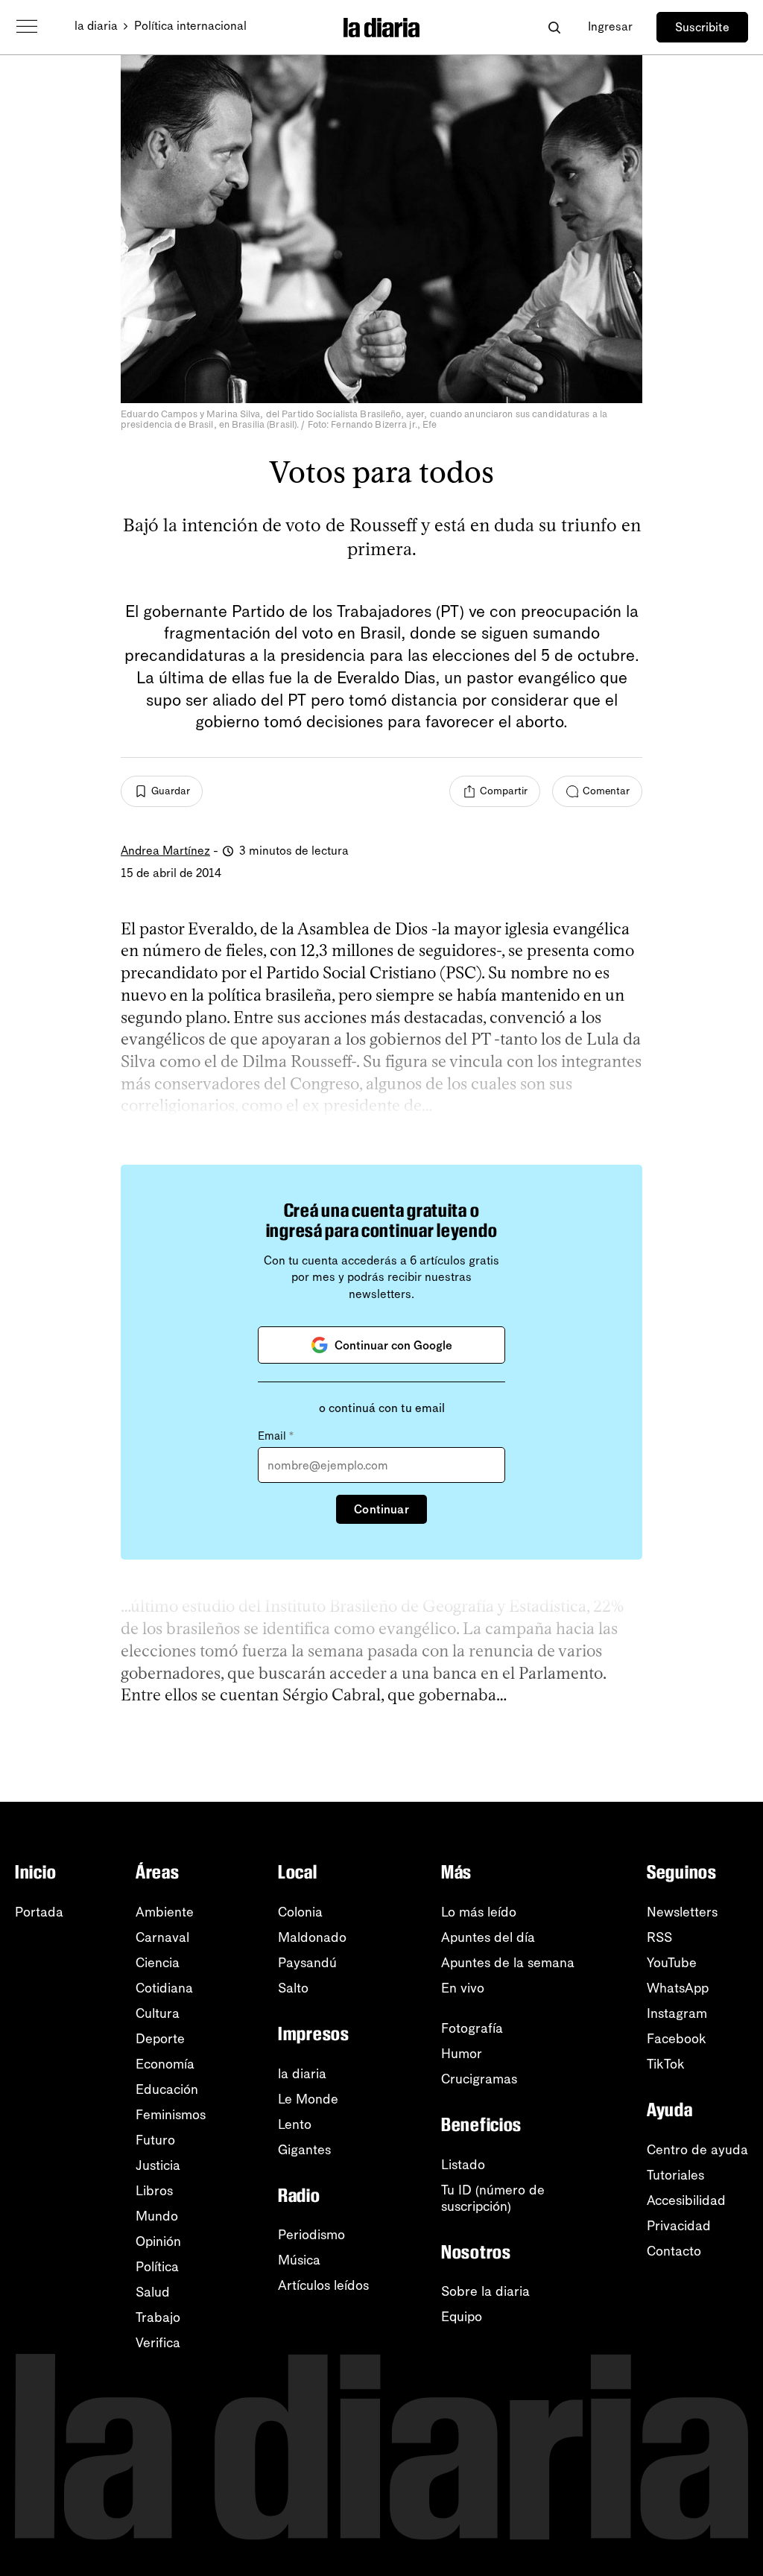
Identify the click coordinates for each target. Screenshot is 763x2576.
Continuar (381, 1509)
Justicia (158, 2165)
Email (276, 1436)
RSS (659, 1937)
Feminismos (171, 2115)
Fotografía (472, 2028)
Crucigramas (479, 2079)
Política (157, 2267)
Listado (463, 2165)
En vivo (463, 1988)
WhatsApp (678, 1988)
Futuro (155, 2140)
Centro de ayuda (697, 2150)
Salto (293, 1988)
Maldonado (312, 1937)
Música (299, 2260)
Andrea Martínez (165, 851)
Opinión (158, 2241)
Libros (154, 2191)
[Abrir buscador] (554, 27)
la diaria (96, 26)
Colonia (300, 1912)
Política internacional (190, 26)
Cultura (158, 2013)
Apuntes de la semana (508, 1963)
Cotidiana (164, 1988)
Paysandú (307, 1963)
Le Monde (308, 2099)
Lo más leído (479, 1912)
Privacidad (679, 2226)
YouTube (672, 1963)
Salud (153, 2292)
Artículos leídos (323, 2285)
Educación (167, 2089)
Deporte (160, 2039)
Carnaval (162, 1937)
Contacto (674, 2251)
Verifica (158, 2343)
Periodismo (311, 2235)
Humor (462, 2054)
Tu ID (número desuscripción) (493, 2198)
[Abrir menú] (27, 27)
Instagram (677, 2013)
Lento (295, 2124)
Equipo (462, 2317)
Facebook (677, 2039)
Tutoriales (675, 2175)
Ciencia (158, 1963)
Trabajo (158, 2317)
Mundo (157, 2216)
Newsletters (682, 1912)
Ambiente (165, 1912)
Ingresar (610, 26)
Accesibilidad (686, 2200)
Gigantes (304, 2150)
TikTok (666, 2064)
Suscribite (702, 27)
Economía (165, 2064)
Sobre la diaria (485, 2291)
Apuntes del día (488, 1937)
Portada (39, 1912)
